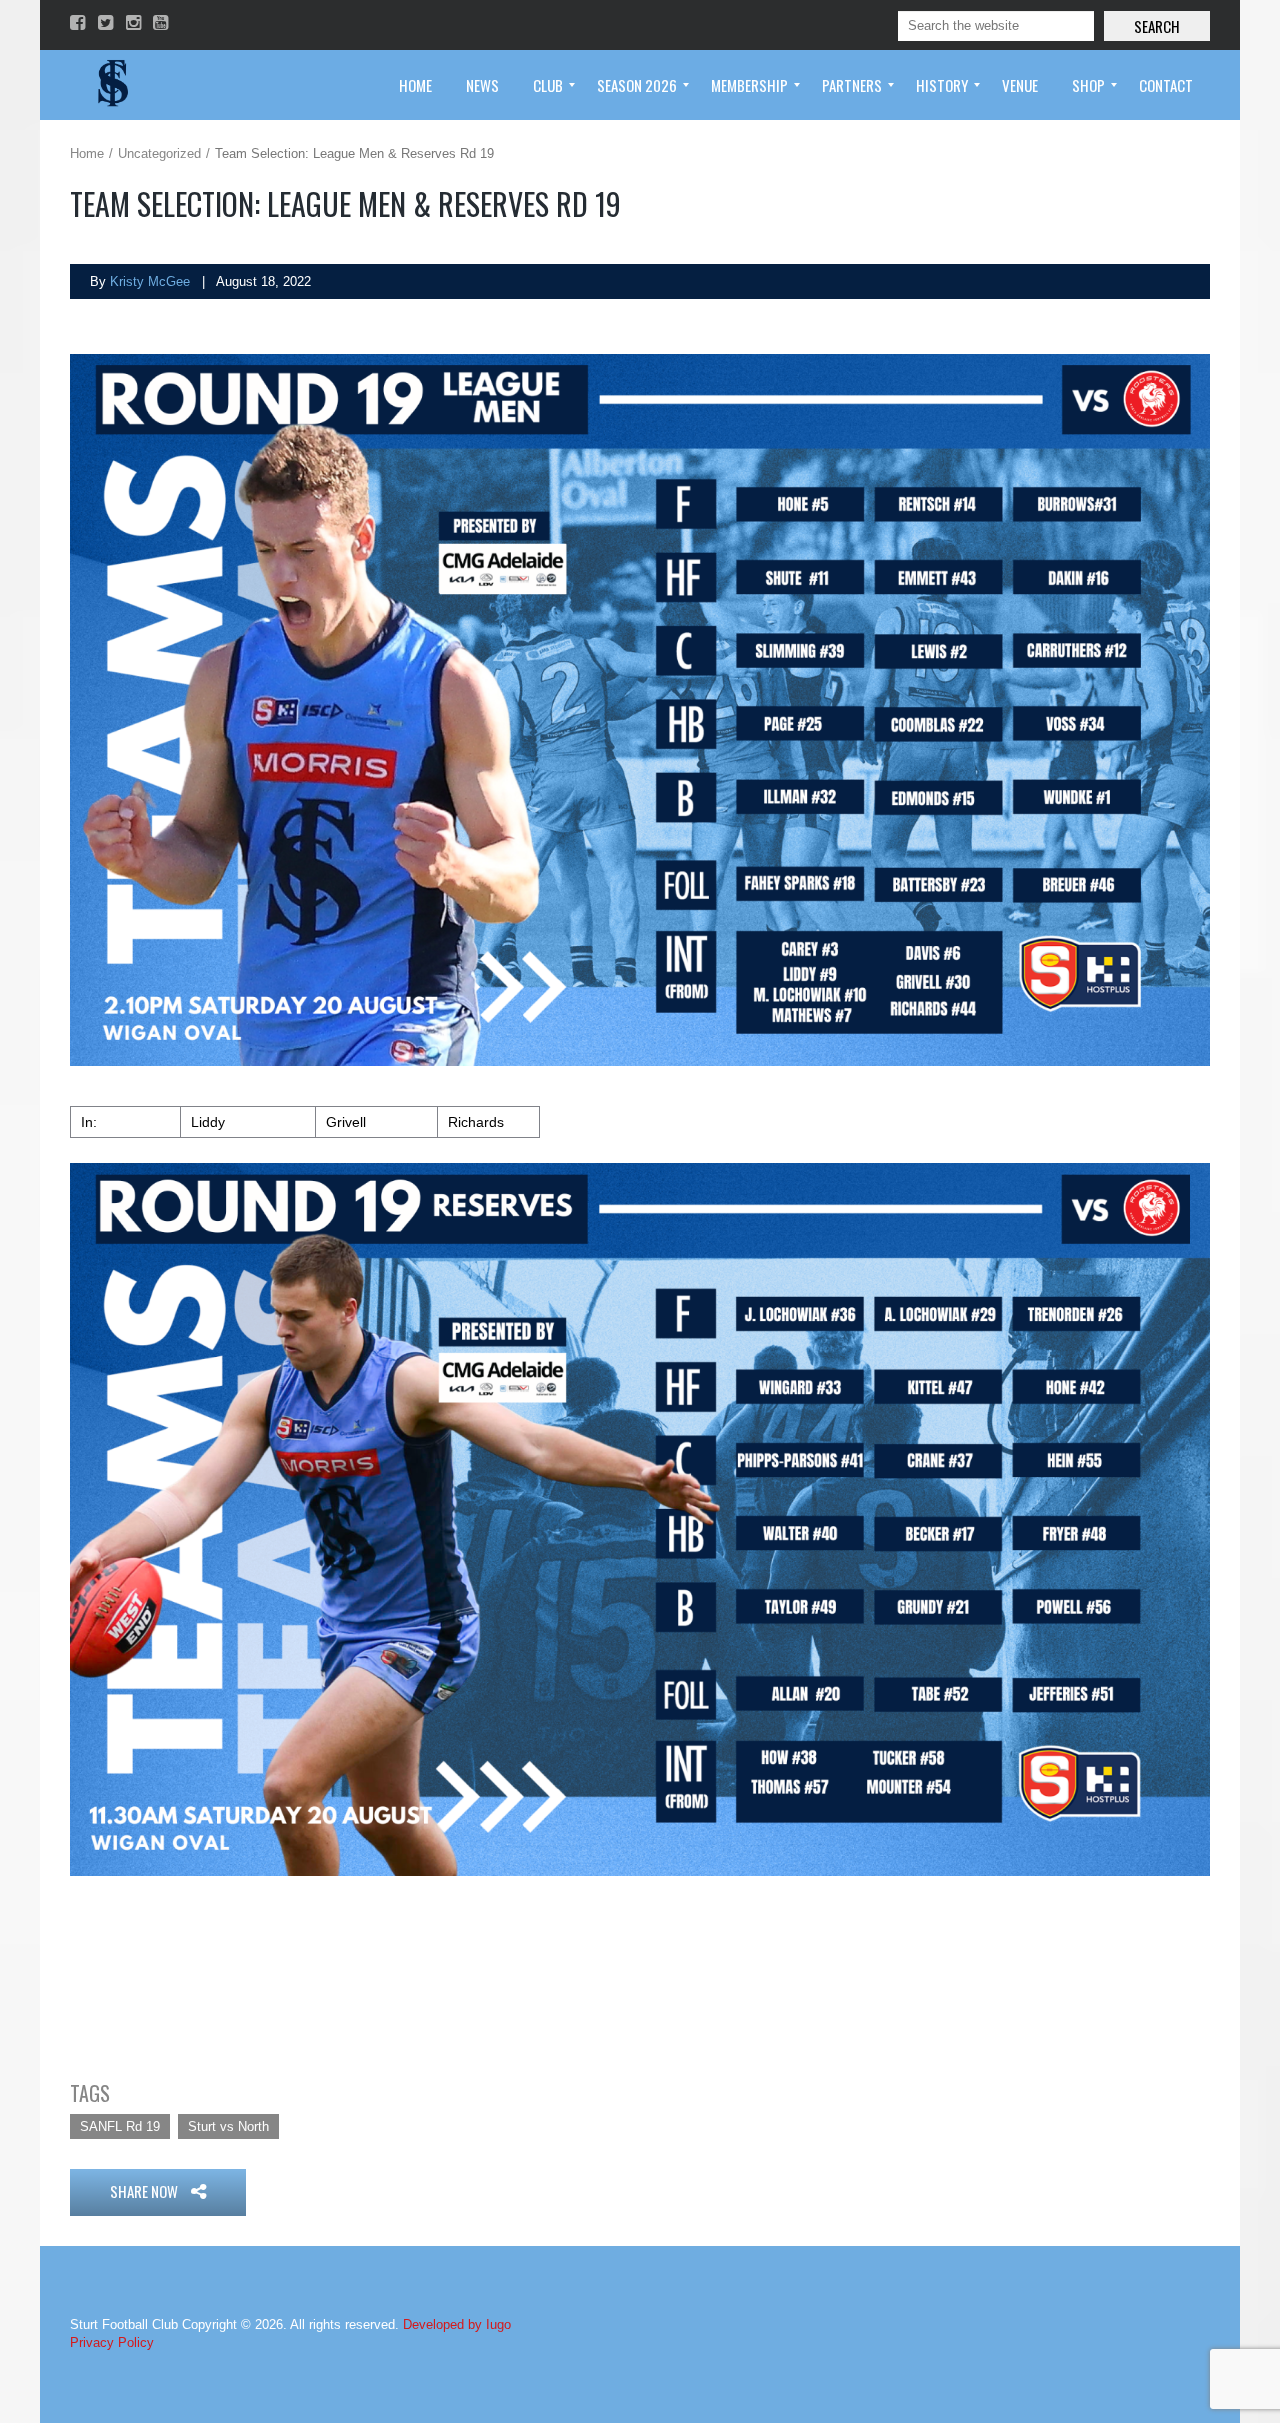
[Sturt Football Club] (111, 85)
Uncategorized (159, 153)
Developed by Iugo (457, 2324)
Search (1157, 26)
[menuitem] (415, 85)
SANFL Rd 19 (120, 2126)
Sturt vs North (228, 2126)
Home (87, 153)
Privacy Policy (112, 2342)
